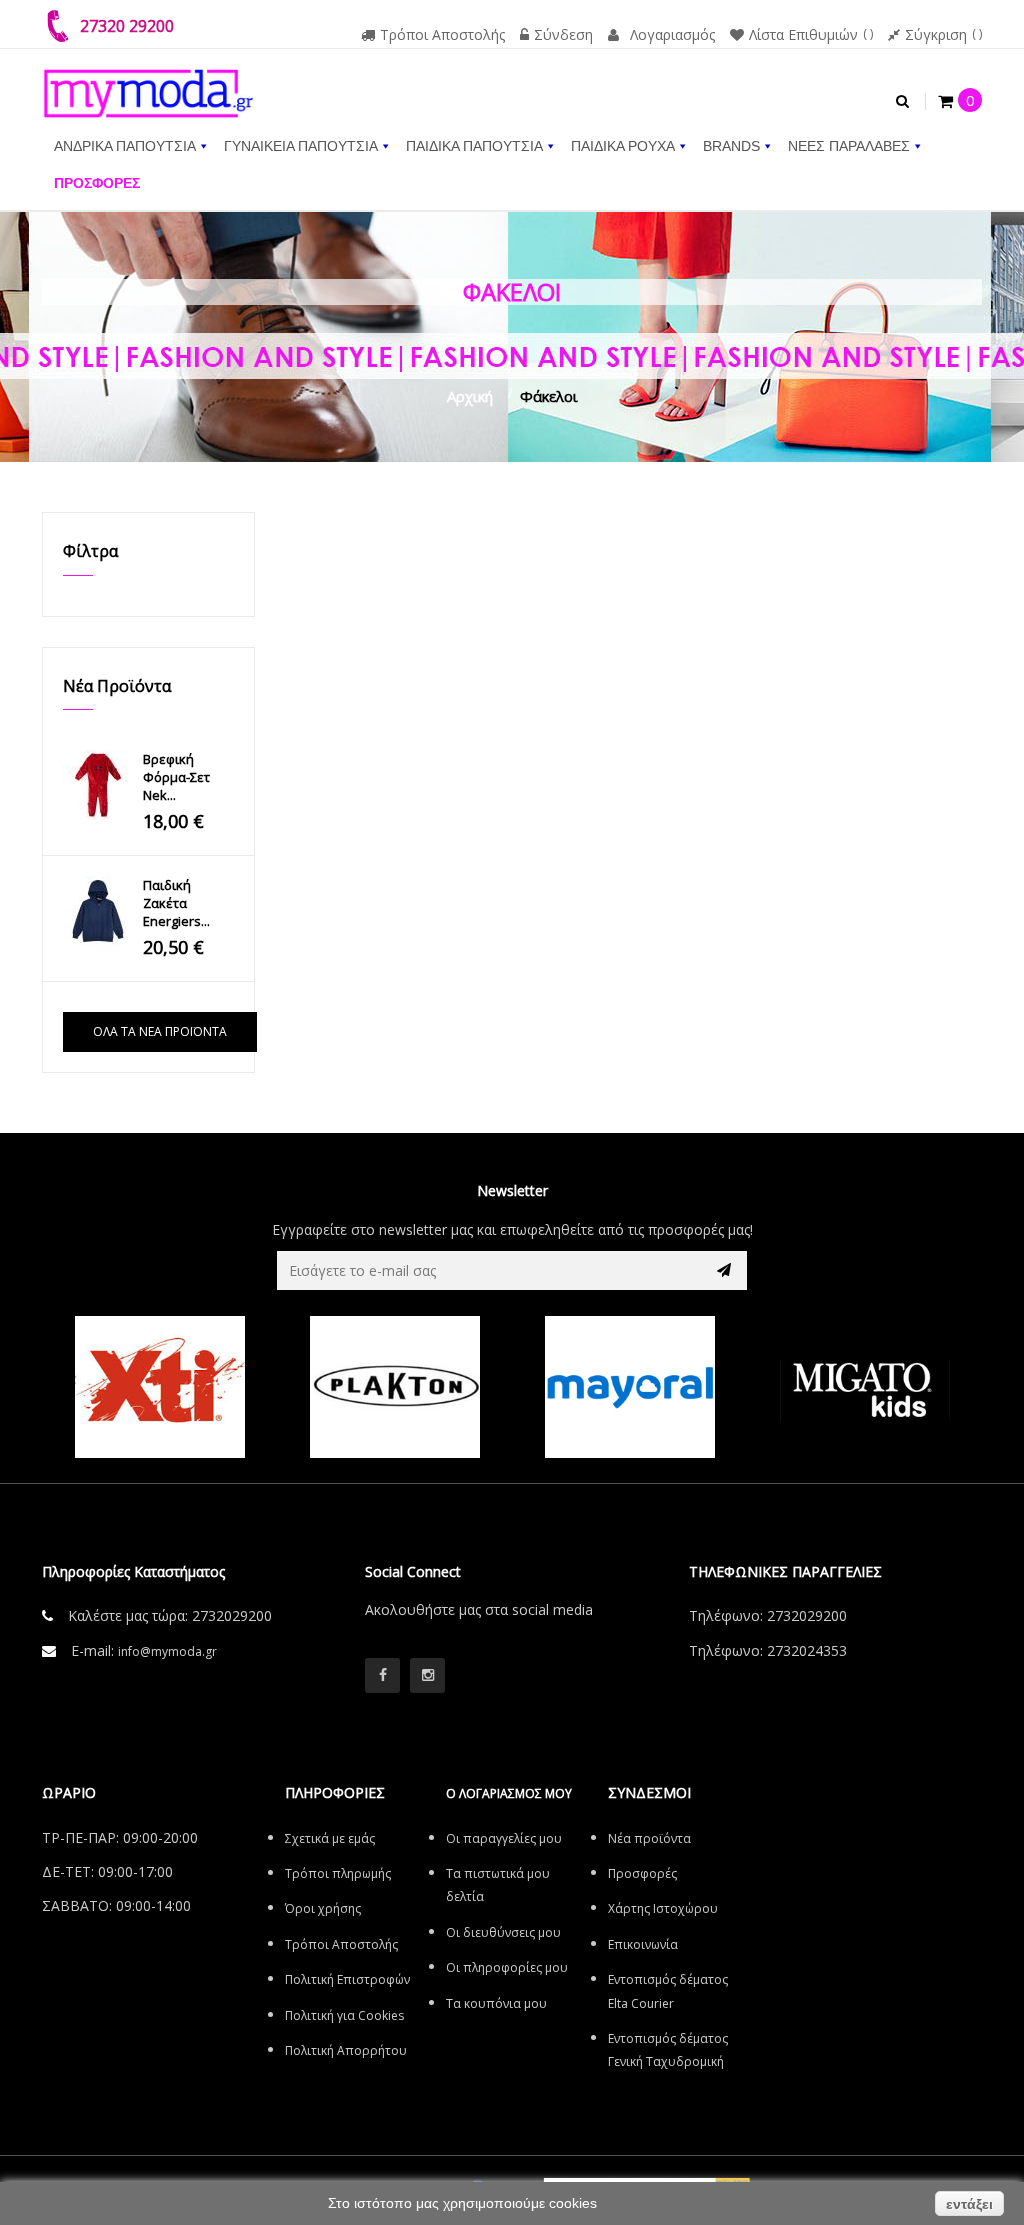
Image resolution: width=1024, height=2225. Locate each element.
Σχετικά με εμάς (330, 1838)
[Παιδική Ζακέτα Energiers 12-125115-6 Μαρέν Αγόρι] (98, 911)
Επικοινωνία (643, 1944)
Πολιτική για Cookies (344, 2015)
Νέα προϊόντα (117, 686)
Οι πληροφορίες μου (507, 1967)
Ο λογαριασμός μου (509, 1793)
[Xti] (159, 1387)
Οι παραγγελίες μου (504, 1838)
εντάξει (969, 2204)
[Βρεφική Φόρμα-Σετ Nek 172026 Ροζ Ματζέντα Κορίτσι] (98, 785)
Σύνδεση (563, 34)
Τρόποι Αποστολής (442, 34)
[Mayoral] (629, 1387)
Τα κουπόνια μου (496, 2003)
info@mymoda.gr (167, 1651)
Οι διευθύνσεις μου (503, 1932)
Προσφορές (642, 1873)
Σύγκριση (936, 34)
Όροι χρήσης (323, 1908)
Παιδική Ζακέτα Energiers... (176, 903)
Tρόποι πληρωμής (338, 1873)
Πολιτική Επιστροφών (347, 1979)
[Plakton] (394, 1387)
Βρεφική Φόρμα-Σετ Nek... (176, 777)
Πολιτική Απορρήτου (346, 2050)
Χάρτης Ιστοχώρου (663, 1908)
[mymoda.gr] (148, 83)
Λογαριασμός (672, 34)
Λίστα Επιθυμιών (803, 34)
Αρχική (470, 396)
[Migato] (864, 1387)
